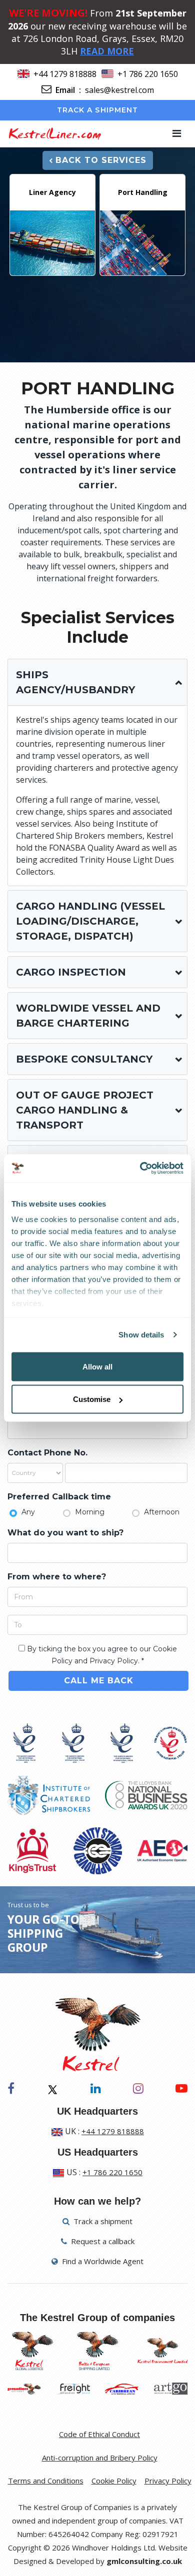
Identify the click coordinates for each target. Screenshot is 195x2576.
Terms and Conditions (46, 2481)
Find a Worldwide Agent (102, 2261)
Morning (90, 1512)
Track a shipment (98, 110)
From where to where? (57, 1577)
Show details (141, 1335)
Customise (92, 1399)
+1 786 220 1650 (148, 74)
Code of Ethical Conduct (99, 2434)
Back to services (101, 160)
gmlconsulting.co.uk (144, 2561)
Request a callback (102, 2241)
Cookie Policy (114, 2481)
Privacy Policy (168, 2481)
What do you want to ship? (65, 1533)
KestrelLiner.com (54, 133)
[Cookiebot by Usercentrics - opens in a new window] (140, 1169)
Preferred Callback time (59, 1497)
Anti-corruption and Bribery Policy (100, 2458)
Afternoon (162, 1512)
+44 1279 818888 (65, 74)
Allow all (97, 1366)
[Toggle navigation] (177, 133)
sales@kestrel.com (119, 90)
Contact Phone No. (47, 1453)
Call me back (99, 1681)
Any (28, 1512)
